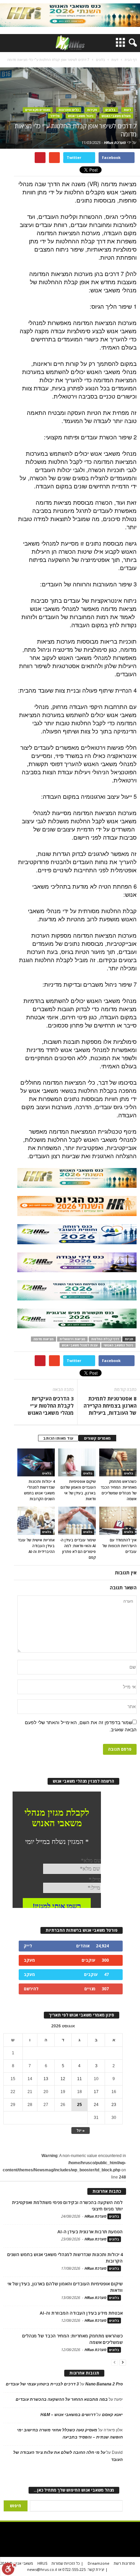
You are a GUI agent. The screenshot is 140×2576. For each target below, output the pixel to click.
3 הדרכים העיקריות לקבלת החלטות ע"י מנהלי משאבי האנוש (51, 1406)
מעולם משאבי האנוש (116, 116)
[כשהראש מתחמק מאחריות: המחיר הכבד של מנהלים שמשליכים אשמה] (118, 1462)
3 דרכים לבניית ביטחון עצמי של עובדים (42, 2384)
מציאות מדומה (43, 1339)
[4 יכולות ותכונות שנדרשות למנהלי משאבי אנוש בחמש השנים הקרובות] (36, 1462)
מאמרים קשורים (97, 1438)
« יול (81, 2130)
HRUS (42, 2563)
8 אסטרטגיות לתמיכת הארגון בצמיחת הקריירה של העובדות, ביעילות (110, 1406)
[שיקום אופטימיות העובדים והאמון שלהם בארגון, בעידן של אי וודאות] (77, 1462)
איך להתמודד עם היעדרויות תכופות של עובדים (119, 1546)
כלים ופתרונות (69, 110)
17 (96, 2092)
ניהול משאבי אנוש (81, 116)
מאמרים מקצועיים (38, 110)
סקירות (92, 110)
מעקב (29, 1960)
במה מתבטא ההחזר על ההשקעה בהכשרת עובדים (62, 2399)
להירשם (31, 1989)
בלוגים (110, 110)
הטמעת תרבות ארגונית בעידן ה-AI (90, 2232)
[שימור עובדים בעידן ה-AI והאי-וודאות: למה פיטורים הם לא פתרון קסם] (77, 1521)
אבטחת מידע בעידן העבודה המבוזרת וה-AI (81, 2313)
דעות (127, 110)
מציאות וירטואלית (72, 1339)
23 (114, 2105)
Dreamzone (99, 2563)
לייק (28, 1946)
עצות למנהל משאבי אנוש (80, 1345)
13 (46, 2079)
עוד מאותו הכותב (58, 1438)
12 (63, 2079)
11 (80, 2079)
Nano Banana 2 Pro (104, 2384)
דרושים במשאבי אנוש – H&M (68, 2415)
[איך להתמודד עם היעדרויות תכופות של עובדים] (118, 1521)
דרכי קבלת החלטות (105, 1339)
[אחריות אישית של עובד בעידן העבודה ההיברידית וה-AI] (36, 1521)
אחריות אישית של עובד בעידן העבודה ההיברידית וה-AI (36, 1546)
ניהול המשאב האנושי (118, 1345)
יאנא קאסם (112, 2415)
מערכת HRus (115, 142)
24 (96, 2105)
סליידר (55, 116)
